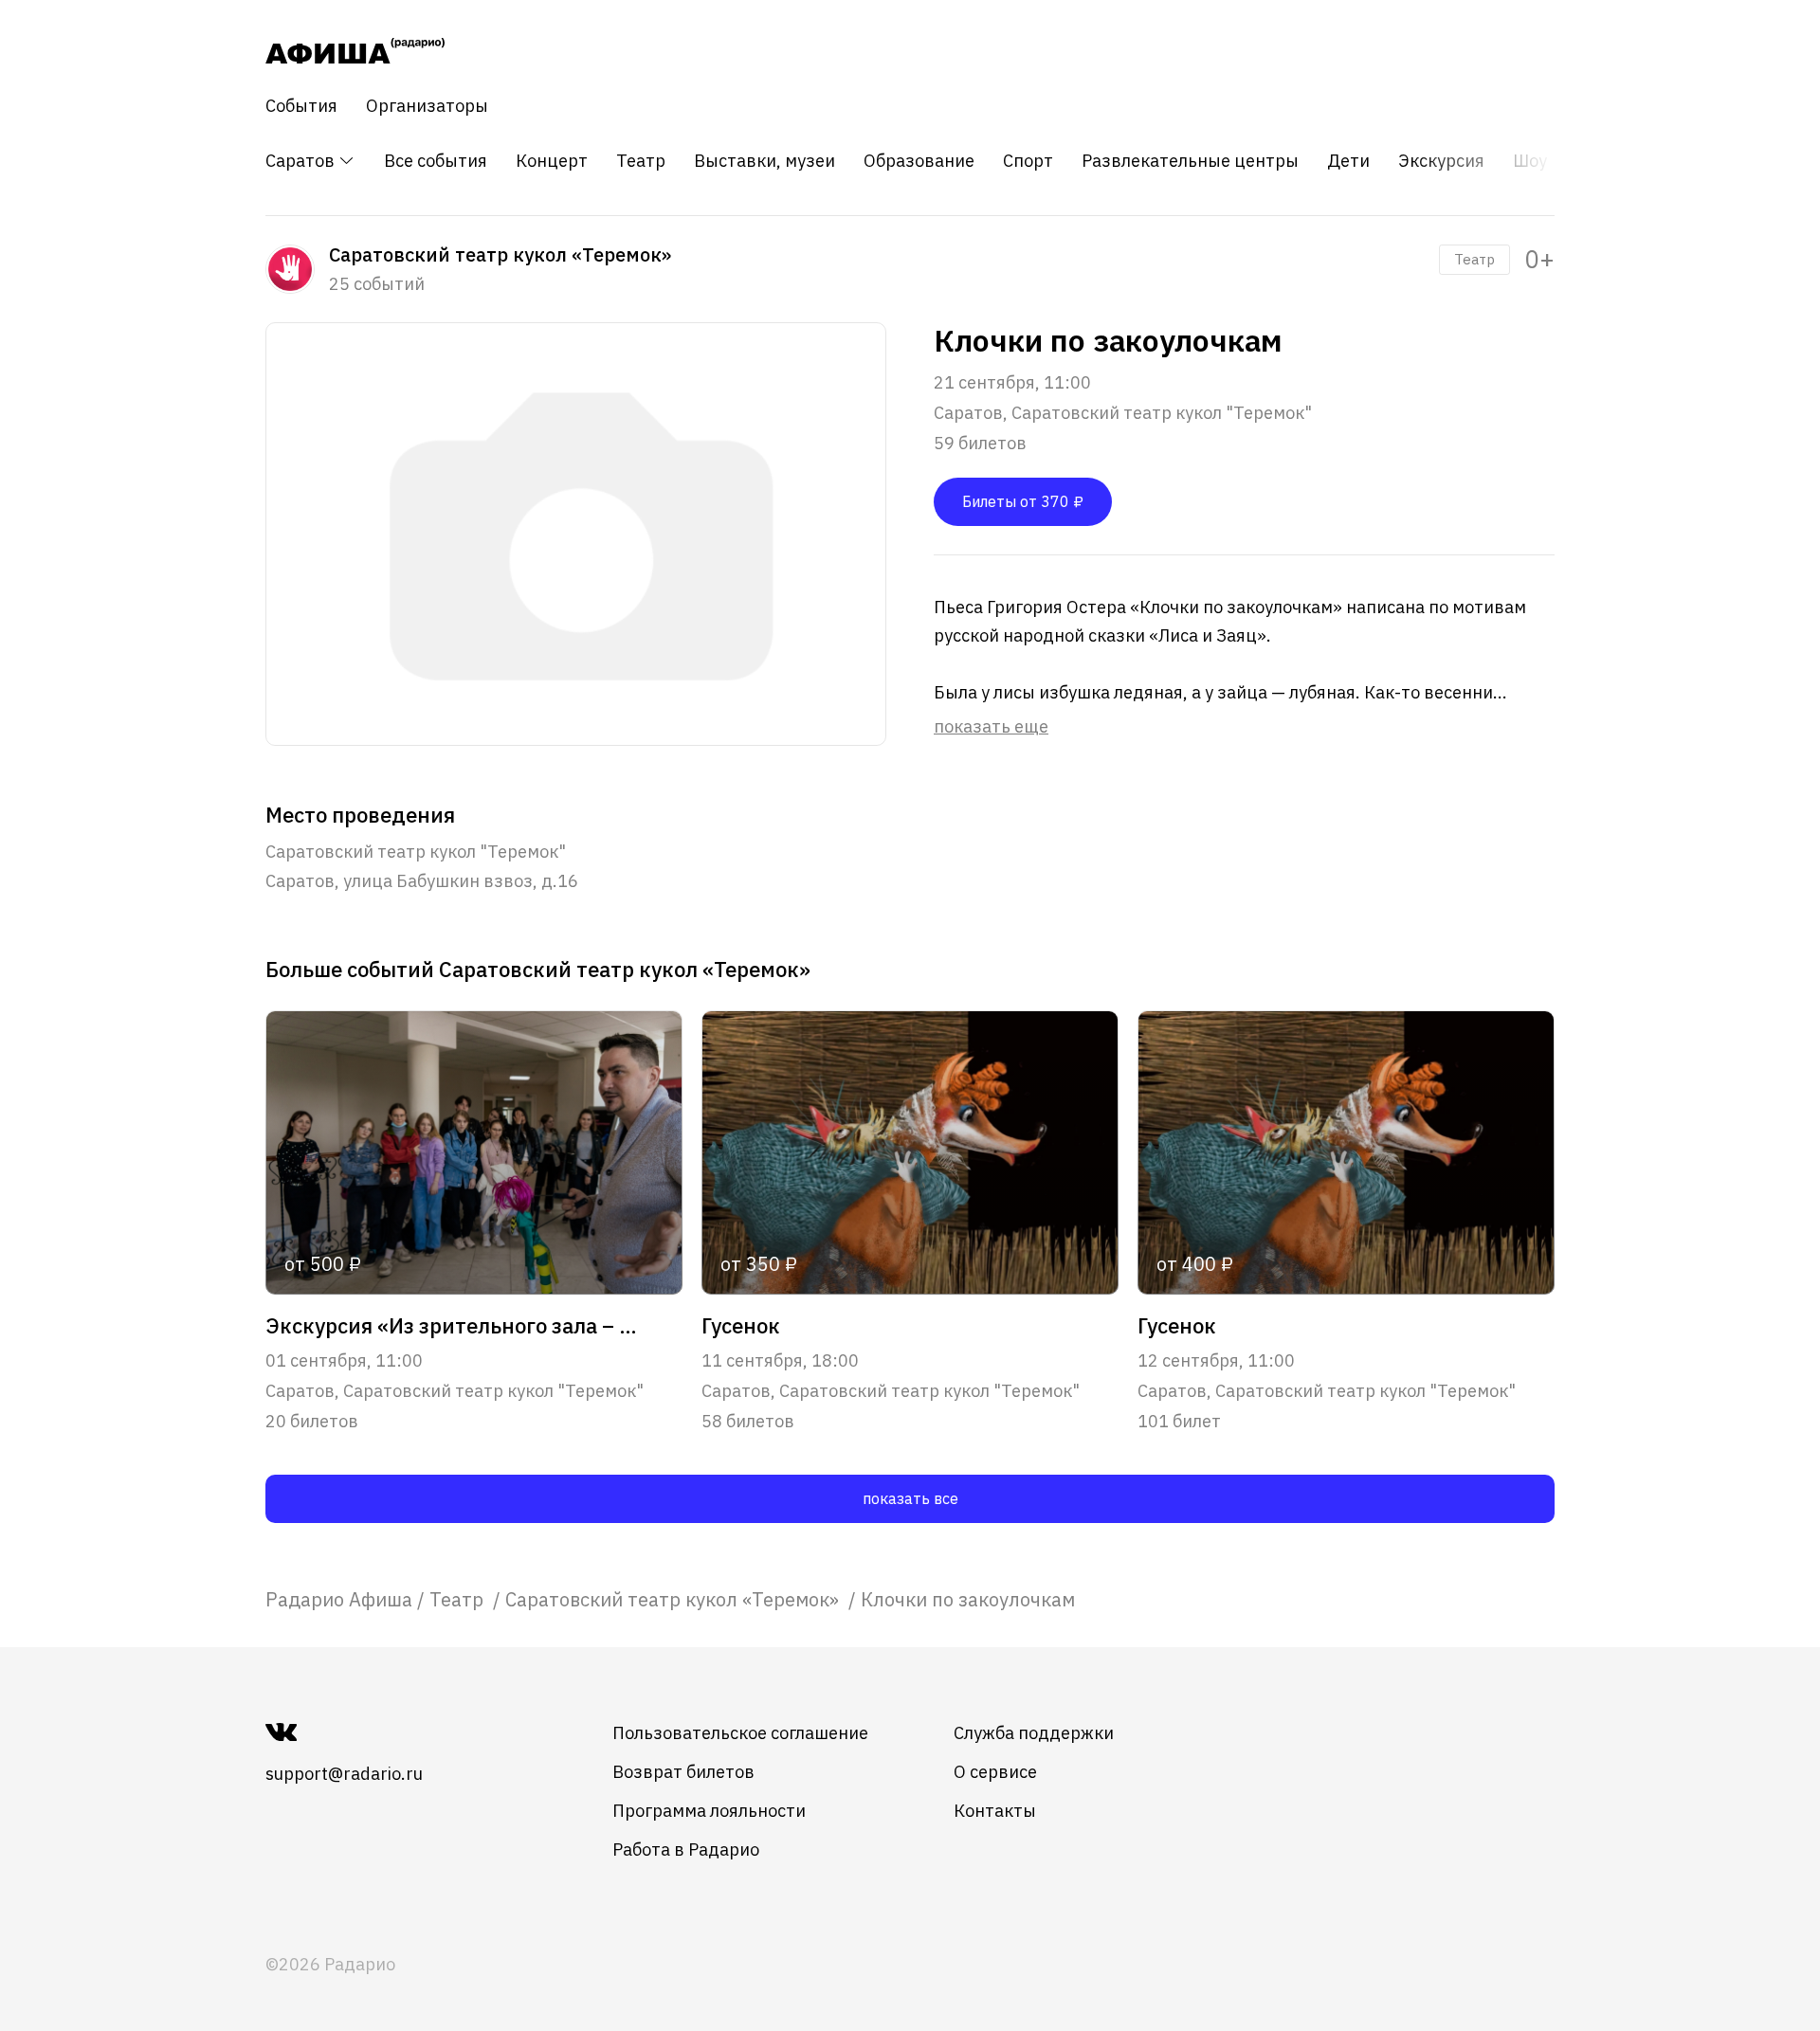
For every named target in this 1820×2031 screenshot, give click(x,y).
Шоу (1530, 161)
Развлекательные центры (1190, 161)
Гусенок (741, 1326)
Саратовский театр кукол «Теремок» (674, 1599)
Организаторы (427, 106)
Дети (1348, 161)
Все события (436, 161)
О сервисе (995, 1772)
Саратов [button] (302, 161)
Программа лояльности (709, 1811)
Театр (641, 161)
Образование (919, 161)
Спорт (1028, 161)
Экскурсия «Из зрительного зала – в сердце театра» (453, 1326)
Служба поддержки (1034, 1733)
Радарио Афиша (339, 1599)
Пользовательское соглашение (740, 1733)
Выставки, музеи (764, 161)
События (301, 106)
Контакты (995, 1811)
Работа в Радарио (686, 1850)
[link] (339, 1599)
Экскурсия (1441, 161)
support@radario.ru (344, 1774)
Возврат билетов (683, 1772)
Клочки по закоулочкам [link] (968, 1599)
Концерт (552, 161)
